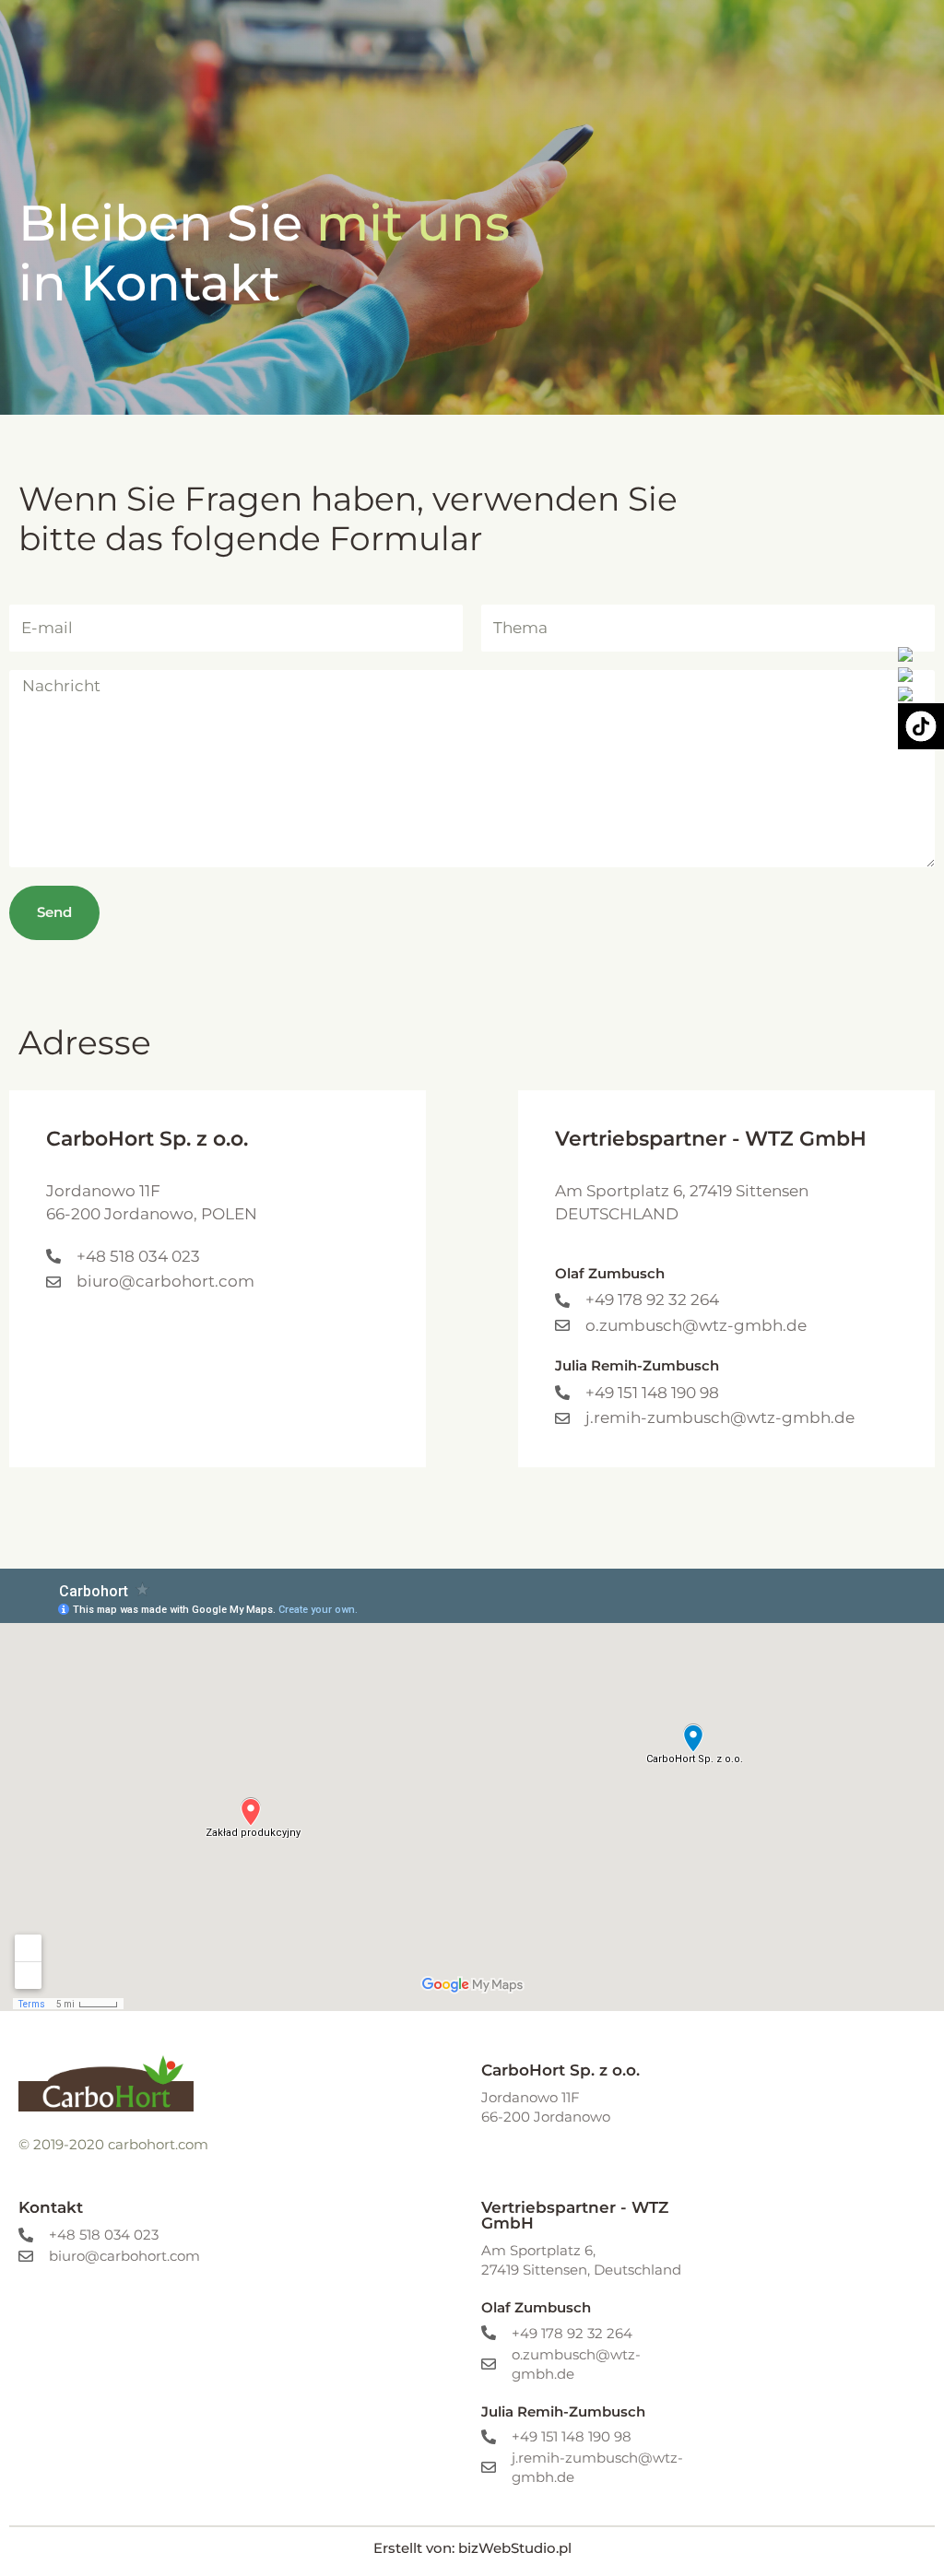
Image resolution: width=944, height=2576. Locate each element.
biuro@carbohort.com (165, 1281)
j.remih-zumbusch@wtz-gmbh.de (720, 1417)
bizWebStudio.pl (515, 2548)
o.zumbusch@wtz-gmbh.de (696, 1325)
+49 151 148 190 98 (652, 1393)
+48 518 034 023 (138, 1256)
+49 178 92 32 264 (652, 1300)
